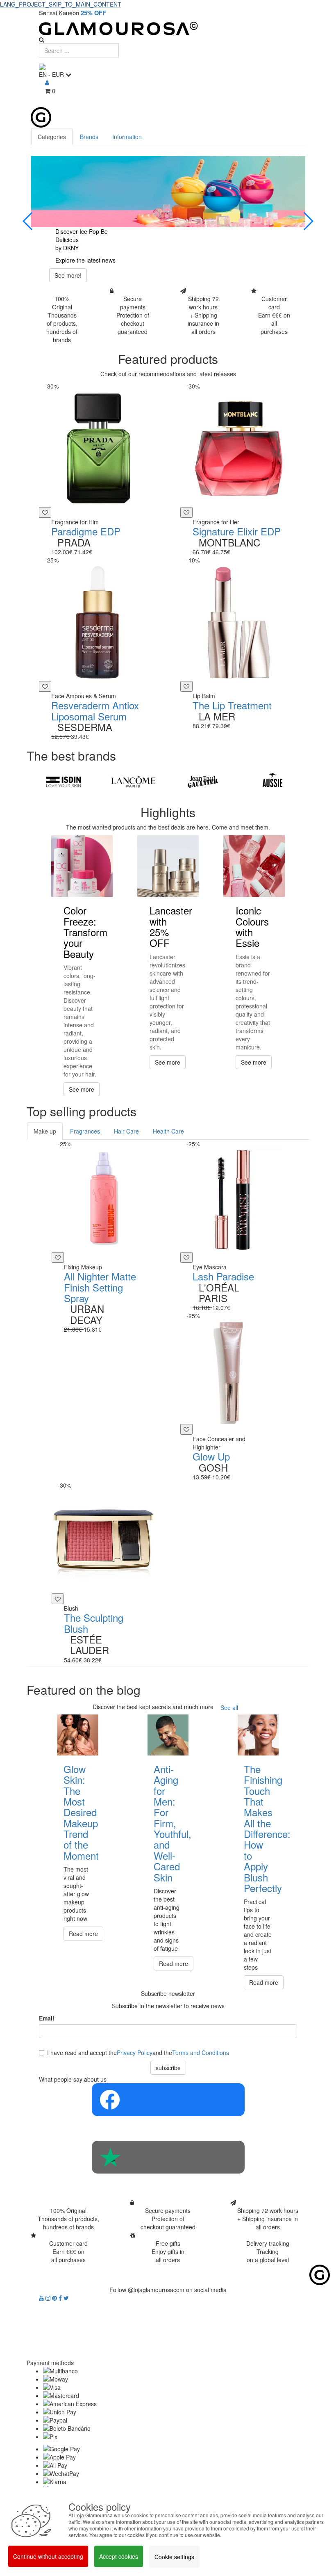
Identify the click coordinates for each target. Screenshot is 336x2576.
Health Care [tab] (168, 1131)
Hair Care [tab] (126, 1131)
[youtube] (42, 2298)
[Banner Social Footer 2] (168, 2157)
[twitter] (66, 2298)
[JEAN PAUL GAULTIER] (203, 782)
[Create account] (47, 82)
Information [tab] (127, 137)
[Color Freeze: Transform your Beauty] (82, 866)
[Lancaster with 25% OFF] (168, 866)
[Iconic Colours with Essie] (254, 866)
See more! (68, 275)
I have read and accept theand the (138, 2053)
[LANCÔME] (133, 782)
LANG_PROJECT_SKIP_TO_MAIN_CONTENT (61, 4)
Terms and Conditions (201, 2053)
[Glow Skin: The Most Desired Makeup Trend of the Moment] (78, 1735)
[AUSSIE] (272, 782)
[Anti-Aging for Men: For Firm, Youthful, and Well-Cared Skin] (168, 1735)
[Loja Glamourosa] (168, 29)
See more (82, 1089)
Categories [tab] (52, 137)
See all (229, 1707)
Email (47, 2018)
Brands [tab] (89, 137)
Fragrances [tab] (85, 1131)
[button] (28, 221)
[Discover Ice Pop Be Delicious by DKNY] (168, 192)
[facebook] (61, 2298)
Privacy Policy (135, 2053)
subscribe (168, 2068)
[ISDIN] (64, 782)
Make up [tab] (45, 1131)
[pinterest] (55, 2298)
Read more (83, 1934)
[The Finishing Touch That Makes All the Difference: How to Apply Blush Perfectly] (258, 1735)
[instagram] (49, 2298)
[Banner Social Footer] (168, 2100)
